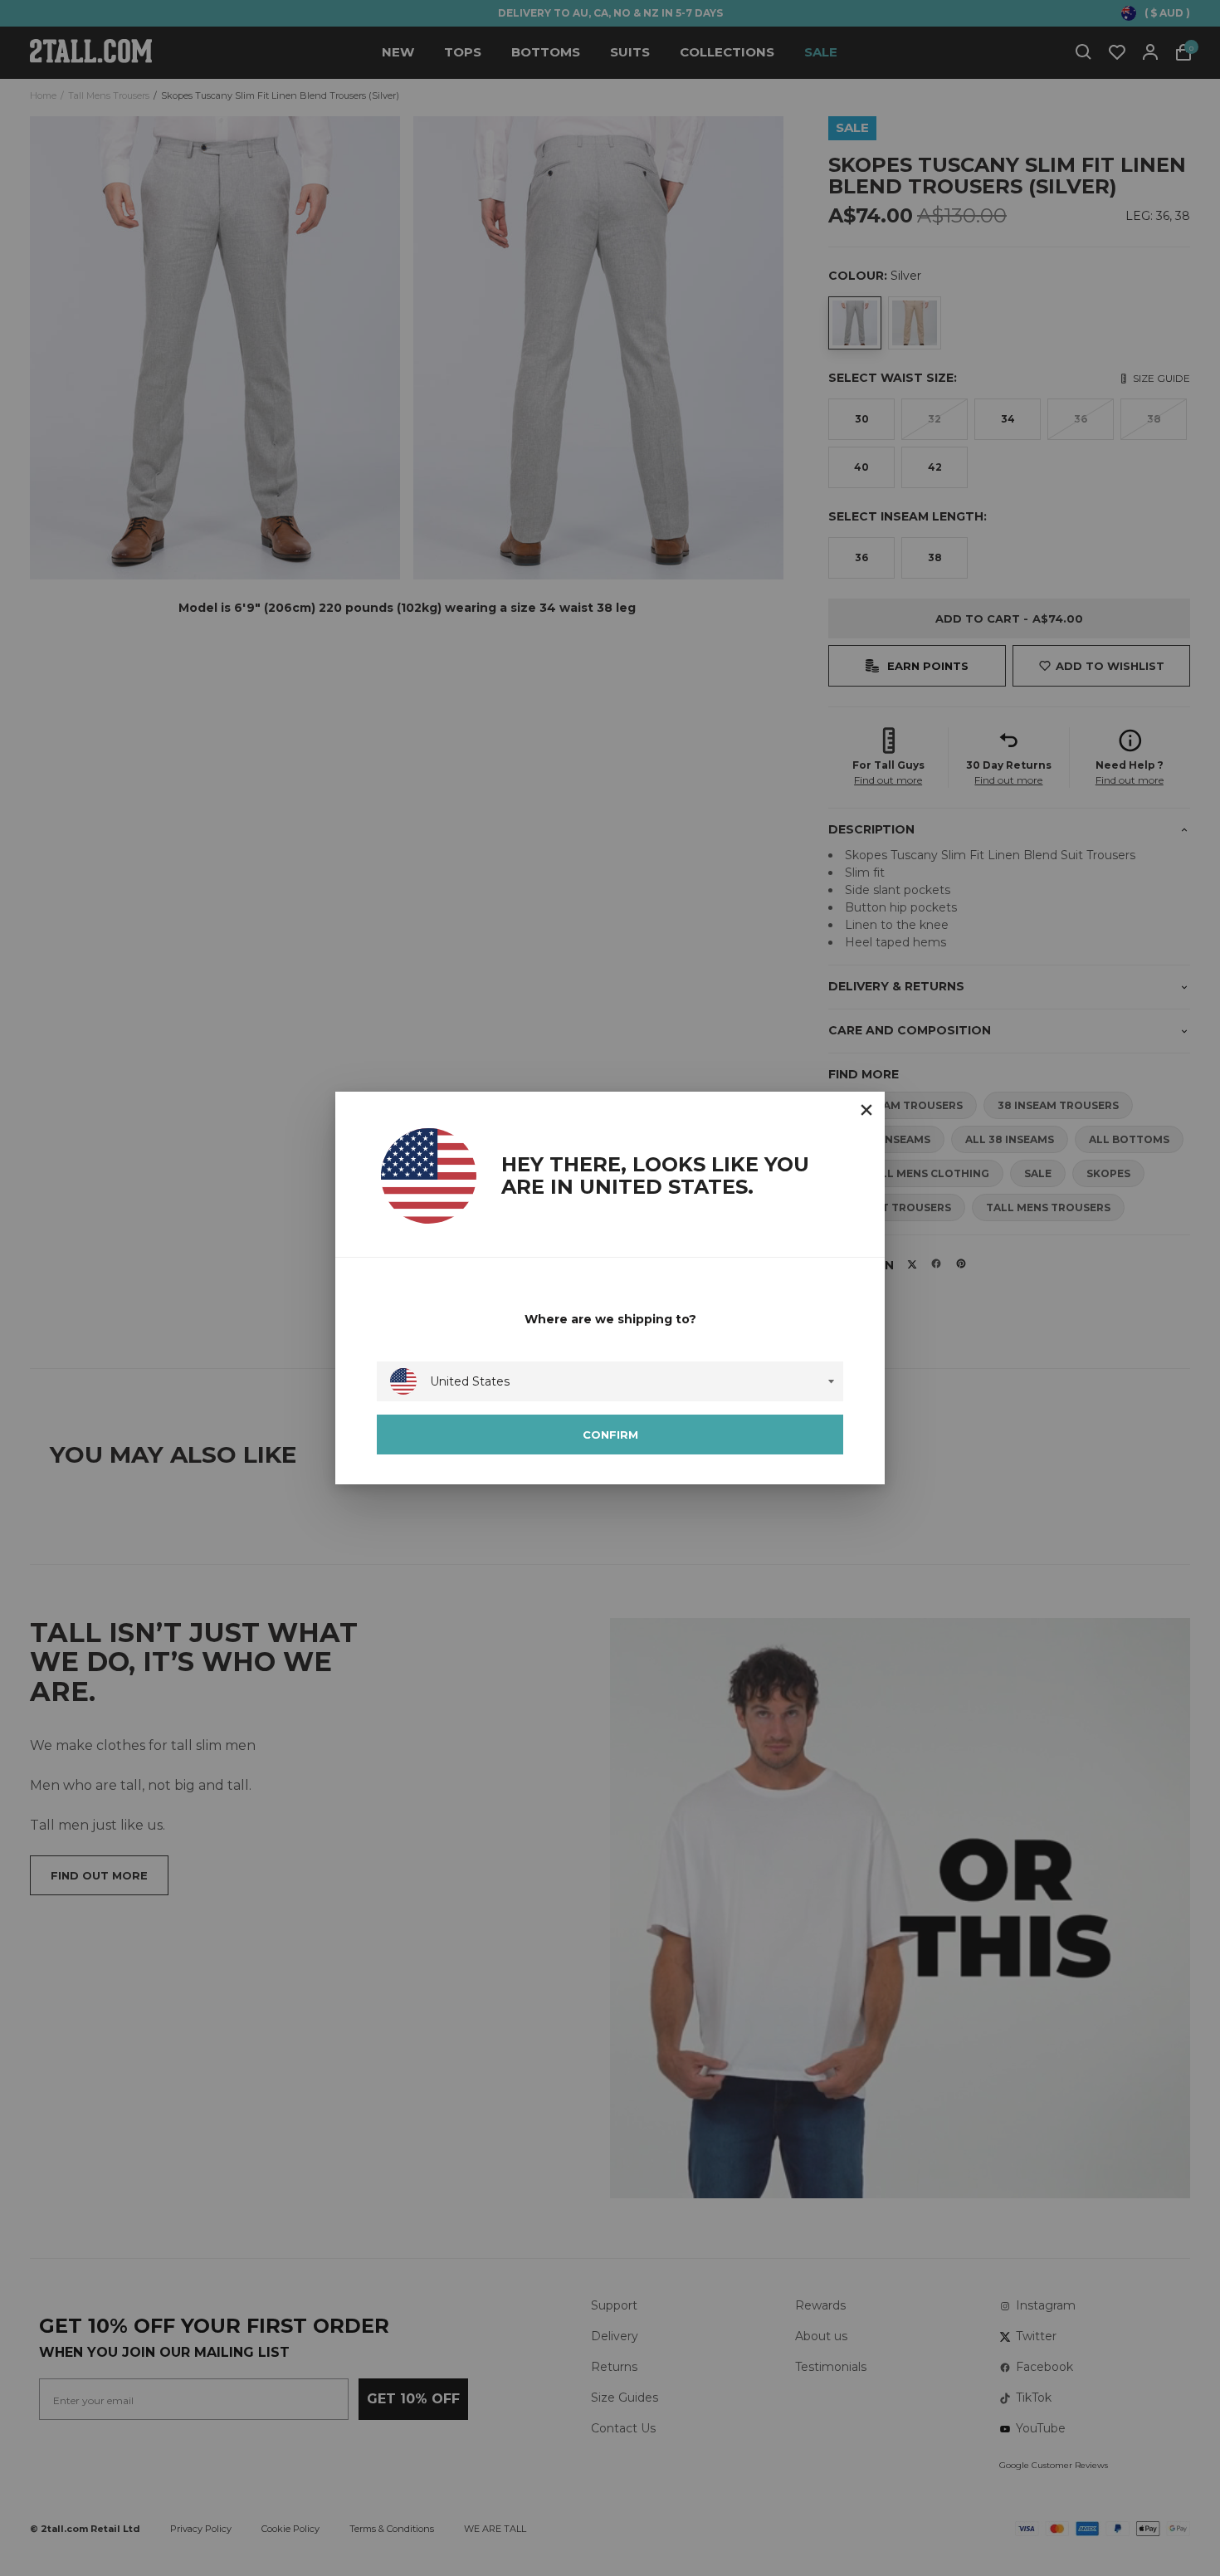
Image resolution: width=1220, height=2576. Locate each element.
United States (470, 1381)
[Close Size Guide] (866, 1110)
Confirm (610, 1435)
